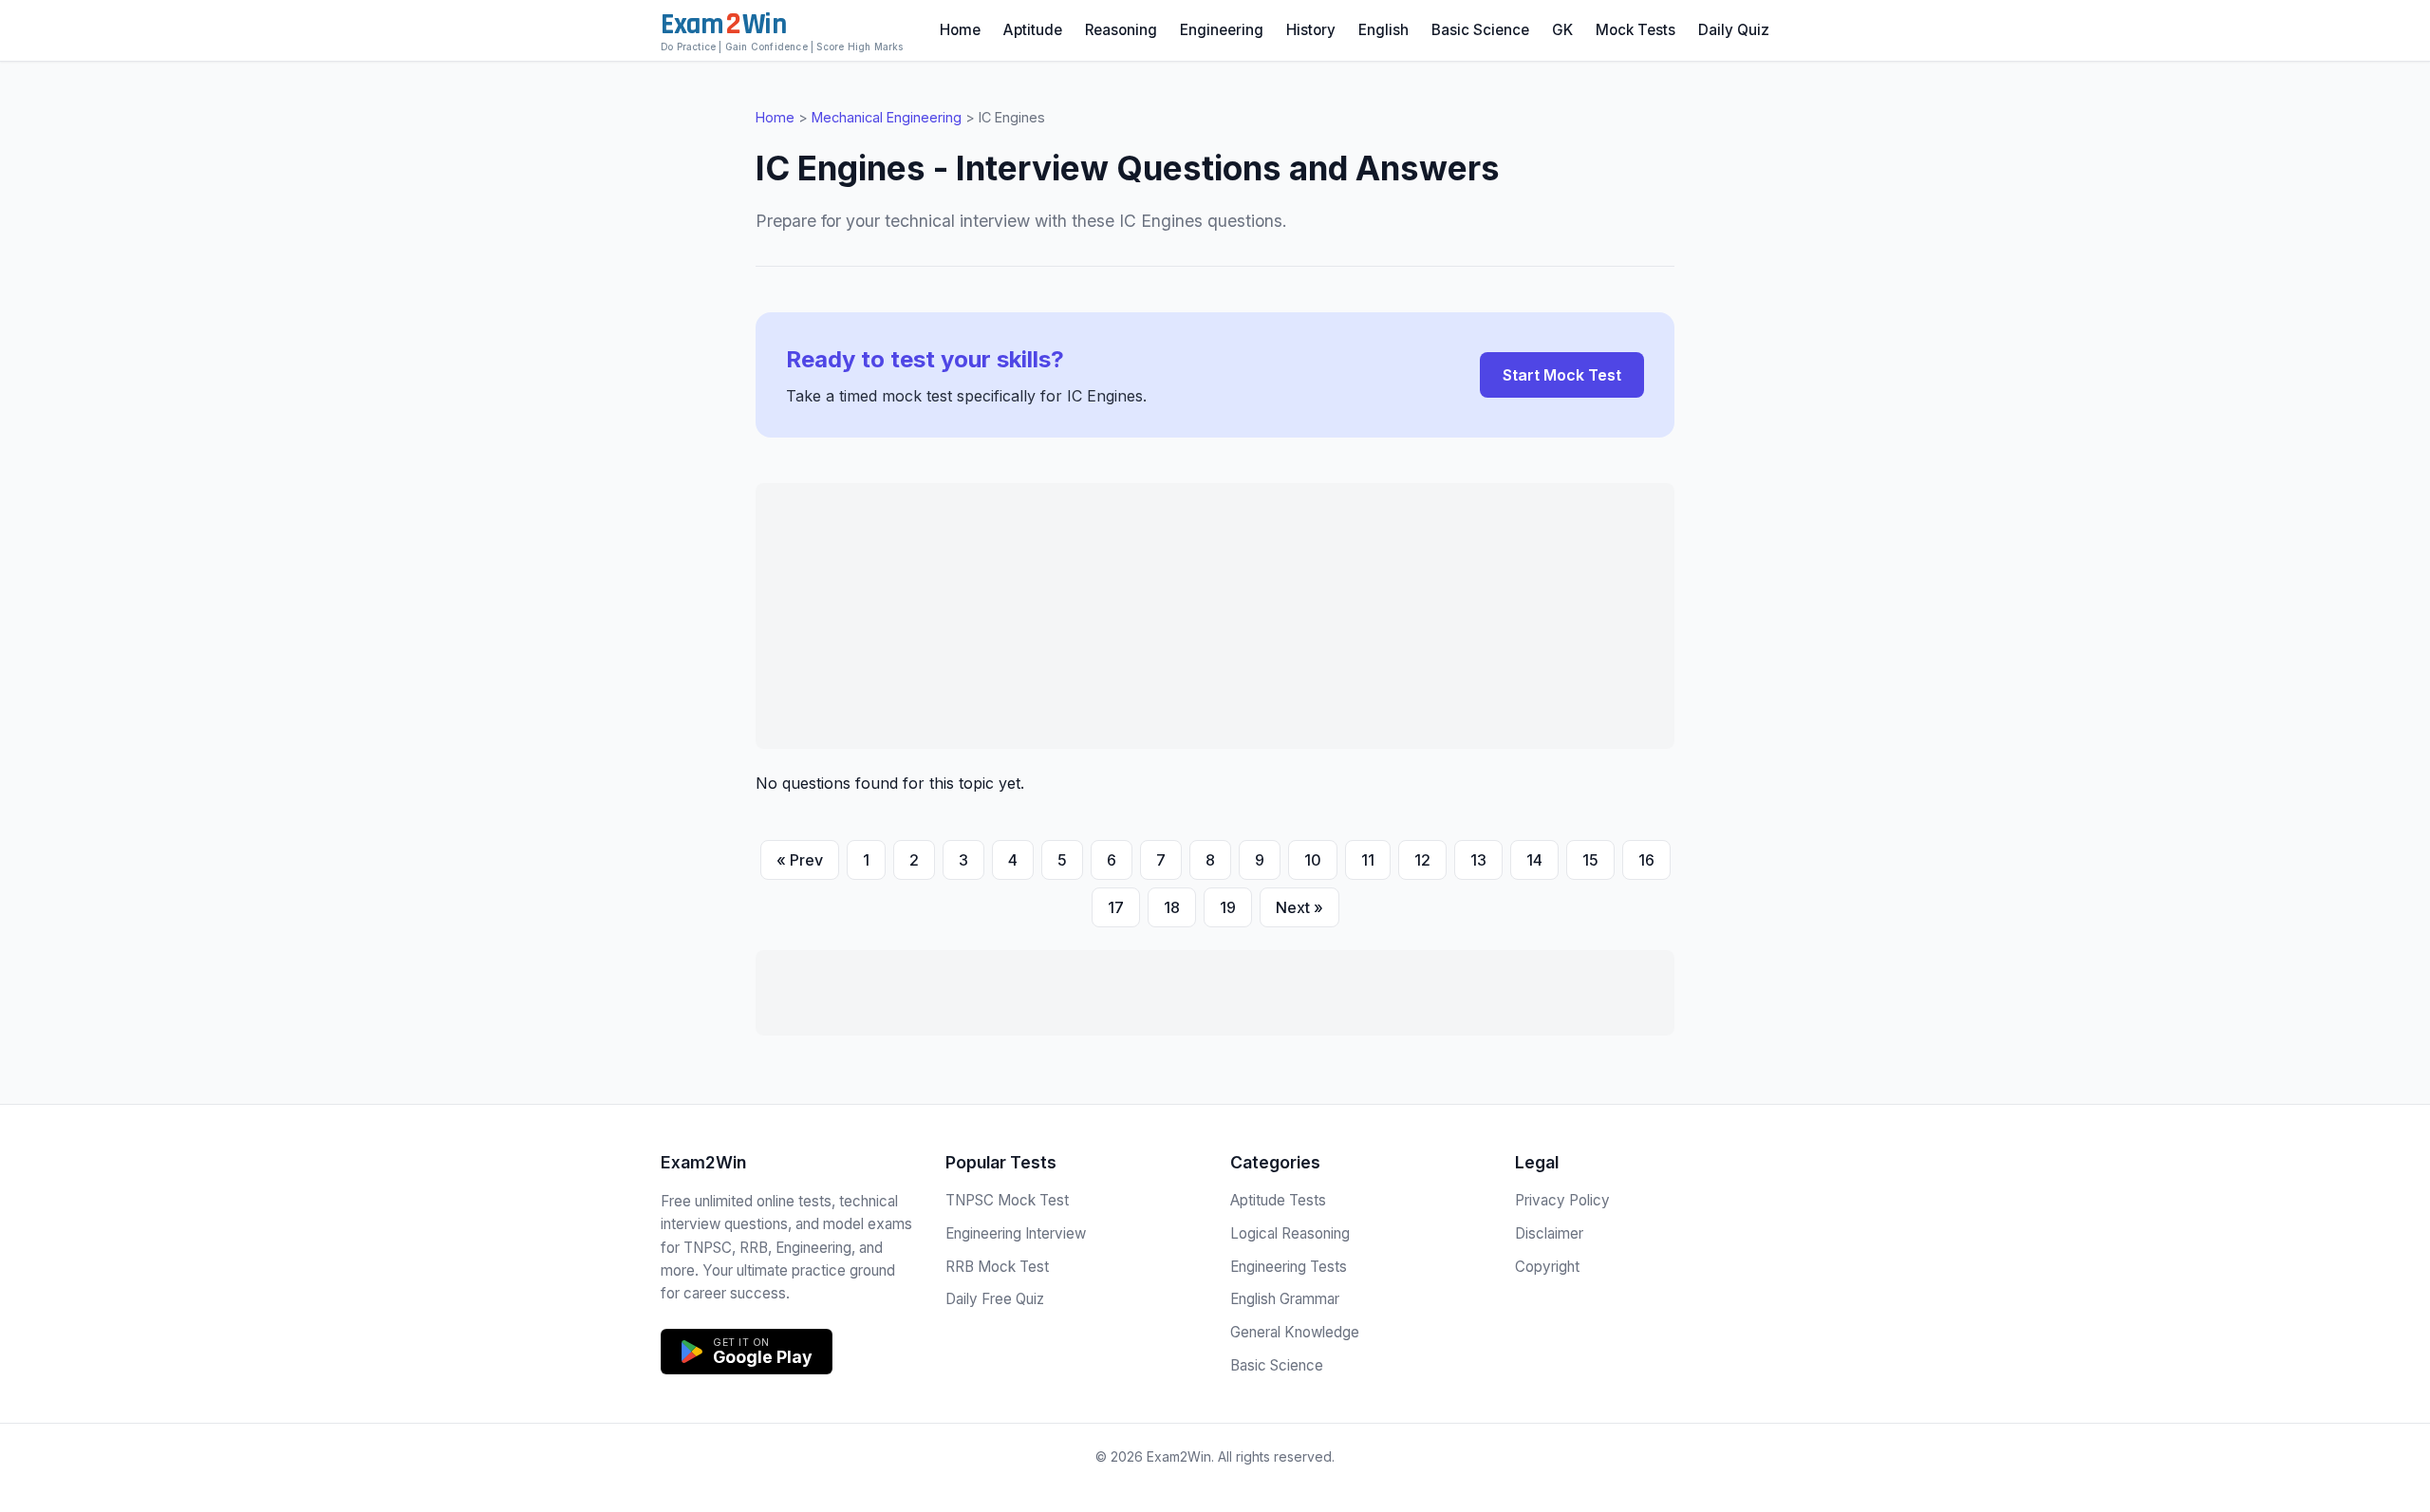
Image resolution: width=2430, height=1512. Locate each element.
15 (1590, 860)
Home (960, 30)
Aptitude (1033, 30)
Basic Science (1480, 30)
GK (1562, 30)
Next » (1299, 907)
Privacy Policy (1562, 1200)
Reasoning (1121, 30)
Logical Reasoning (1290, 1233)
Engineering (1222, 30)
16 (1646, 860)
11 (1368, 860)
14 (1534, 860)
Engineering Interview (1016, 1233)
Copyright (1547, 1267)
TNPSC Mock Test (1007, 1200)
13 (1478, 860)
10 (1313, 860)
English (1383, 30)
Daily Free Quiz (995, 1299)
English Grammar (1285, 1299)
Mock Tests (1636, 30)
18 (1172, 907)
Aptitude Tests (1278, 1200)
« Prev (800, 860)
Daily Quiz (1734, 30)
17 (1116, 907)
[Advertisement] (1215, 616)
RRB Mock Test (997, 1267)
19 (1228, 907)
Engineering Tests (1289, 1267)
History (1311, 30)
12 (1422, 860)
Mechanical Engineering (887, 117)
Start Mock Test (1562, 375)
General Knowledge (1295, 1332)
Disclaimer (1549, 1233)
